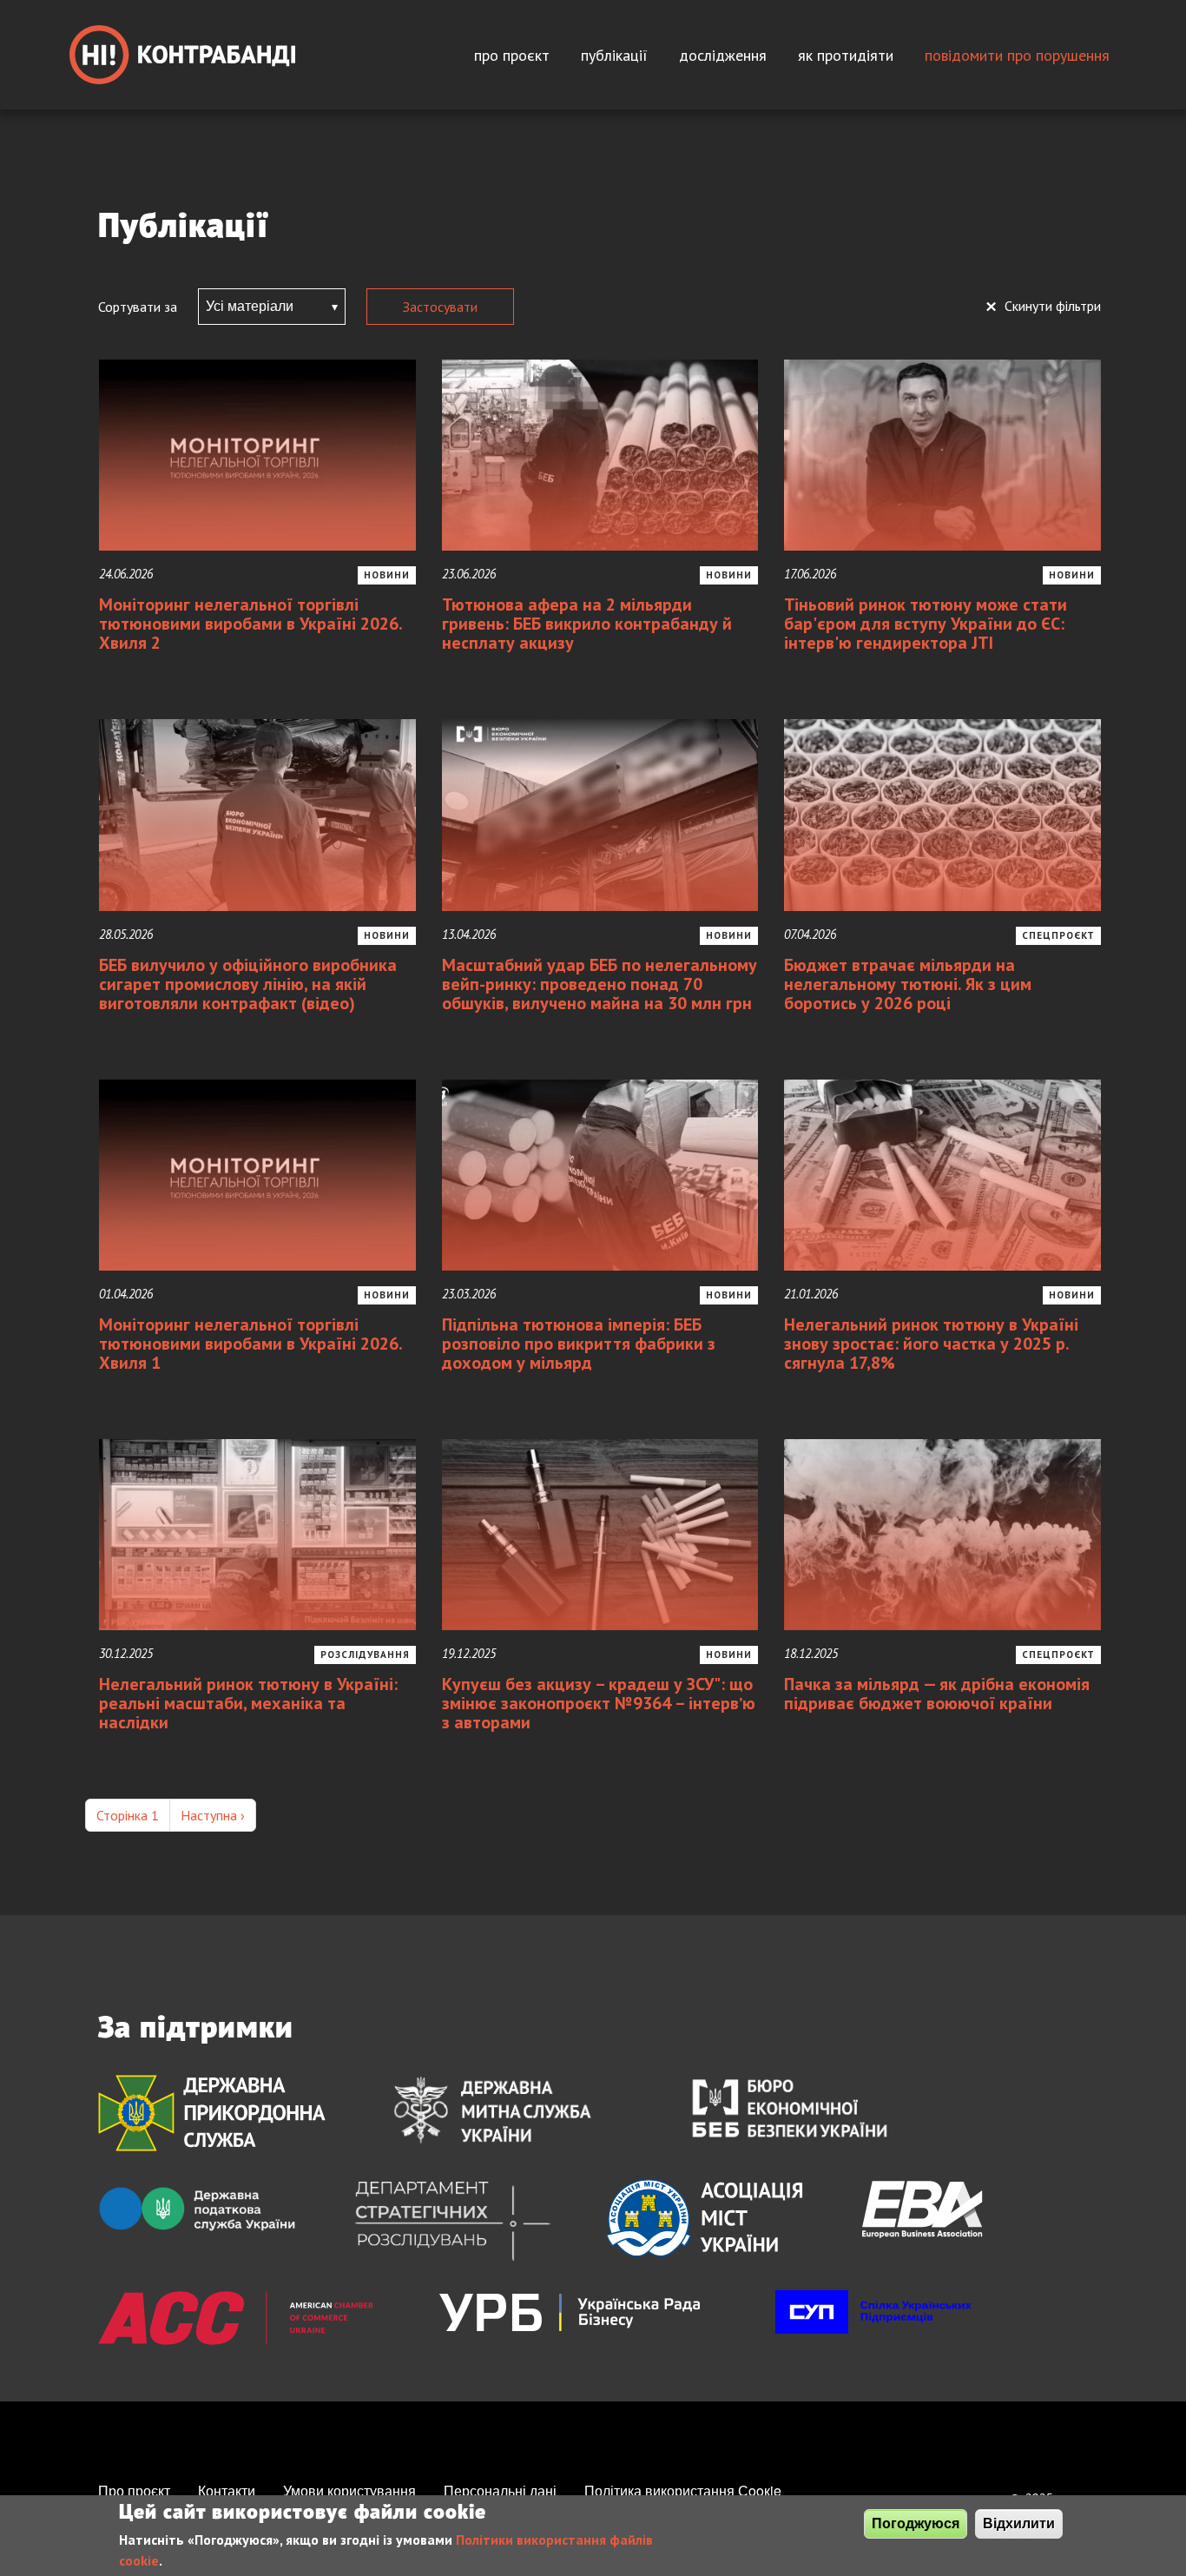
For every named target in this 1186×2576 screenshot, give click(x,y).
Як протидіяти (846, 55)
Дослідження (723, 55)
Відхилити (1019, 2523)
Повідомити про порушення (1017, 55)
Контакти (227, 2490)
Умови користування (349, 2490)
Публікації (614, 55)
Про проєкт (512, 55)
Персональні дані (500, 2490)
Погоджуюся (916, 2523)
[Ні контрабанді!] (182, 55)
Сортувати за (138, 307)
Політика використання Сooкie (683, 2490)
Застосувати (440, 307)
